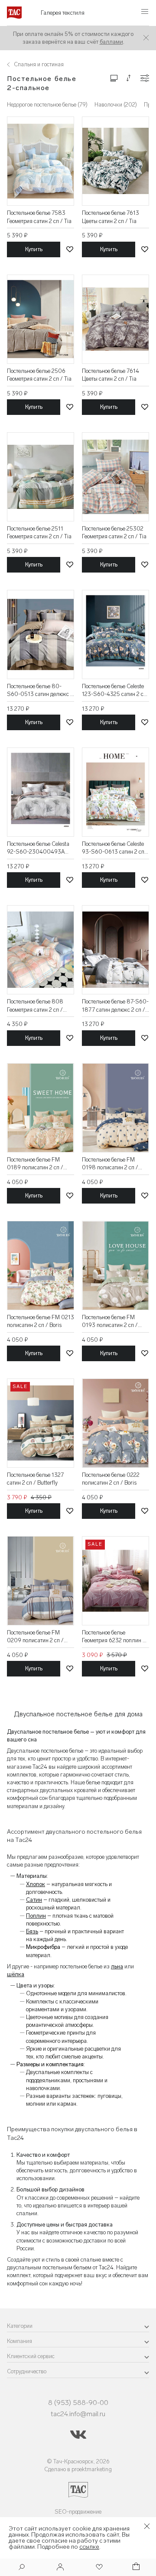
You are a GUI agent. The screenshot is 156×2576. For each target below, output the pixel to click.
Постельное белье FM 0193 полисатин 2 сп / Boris (110, 1322)
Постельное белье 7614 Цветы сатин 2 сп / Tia (110, 375)
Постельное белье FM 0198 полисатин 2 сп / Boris (110, 1164)
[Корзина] (135, 2568)
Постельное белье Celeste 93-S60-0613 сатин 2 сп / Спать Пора (115, 848)
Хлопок (36, 1884)
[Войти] (60, 2568)
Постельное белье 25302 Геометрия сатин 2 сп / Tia (114, 532)
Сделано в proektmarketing (78, 2469)
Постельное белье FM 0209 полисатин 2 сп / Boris (35, 1637)
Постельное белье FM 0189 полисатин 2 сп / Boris (35, 1164)
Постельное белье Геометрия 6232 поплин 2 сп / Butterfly (114, 1637)
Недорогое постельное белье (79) (47, 105)
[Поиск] (22, 2568)
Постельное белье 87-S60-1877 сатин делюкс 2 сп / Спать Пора (115, 1006)
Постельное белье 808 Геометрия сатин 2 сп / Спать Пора (35, 1006)
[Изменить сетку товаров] (114, 78)
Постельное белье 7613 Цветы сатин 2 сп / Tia (110, 217)
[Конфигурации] (145, 78)
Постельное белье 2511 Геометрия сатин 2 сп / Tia (39, 532)
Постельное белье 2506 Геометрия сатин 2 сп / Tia (39, 375)
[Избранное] (98, 2568)
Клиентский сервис (31, 2356)
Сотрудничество (27, 2371)
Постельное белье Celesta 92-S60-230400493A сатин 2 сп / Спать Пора (38, 848)
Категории (20, 2326)
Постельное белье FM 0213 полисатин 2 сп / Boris (41, 1321)
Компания (19, 2341)
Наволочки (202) (116, 105)
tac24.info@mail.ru (78, 2414)
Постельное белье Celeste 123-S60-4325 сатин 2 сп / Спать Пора (114, 691)
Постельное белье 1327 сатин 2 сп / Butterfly (35, 1479)
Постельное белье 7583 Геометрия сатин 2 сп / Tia (39, 217)
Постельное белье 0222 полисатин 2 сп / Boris (111, 1479)
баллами (111, 42)
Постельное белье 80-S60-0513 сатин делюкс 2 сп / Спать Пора (40, 691)
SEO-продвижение (78, 2512)
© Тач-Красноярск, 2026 (78, 2461)
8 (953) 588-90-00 (78, 2403)
